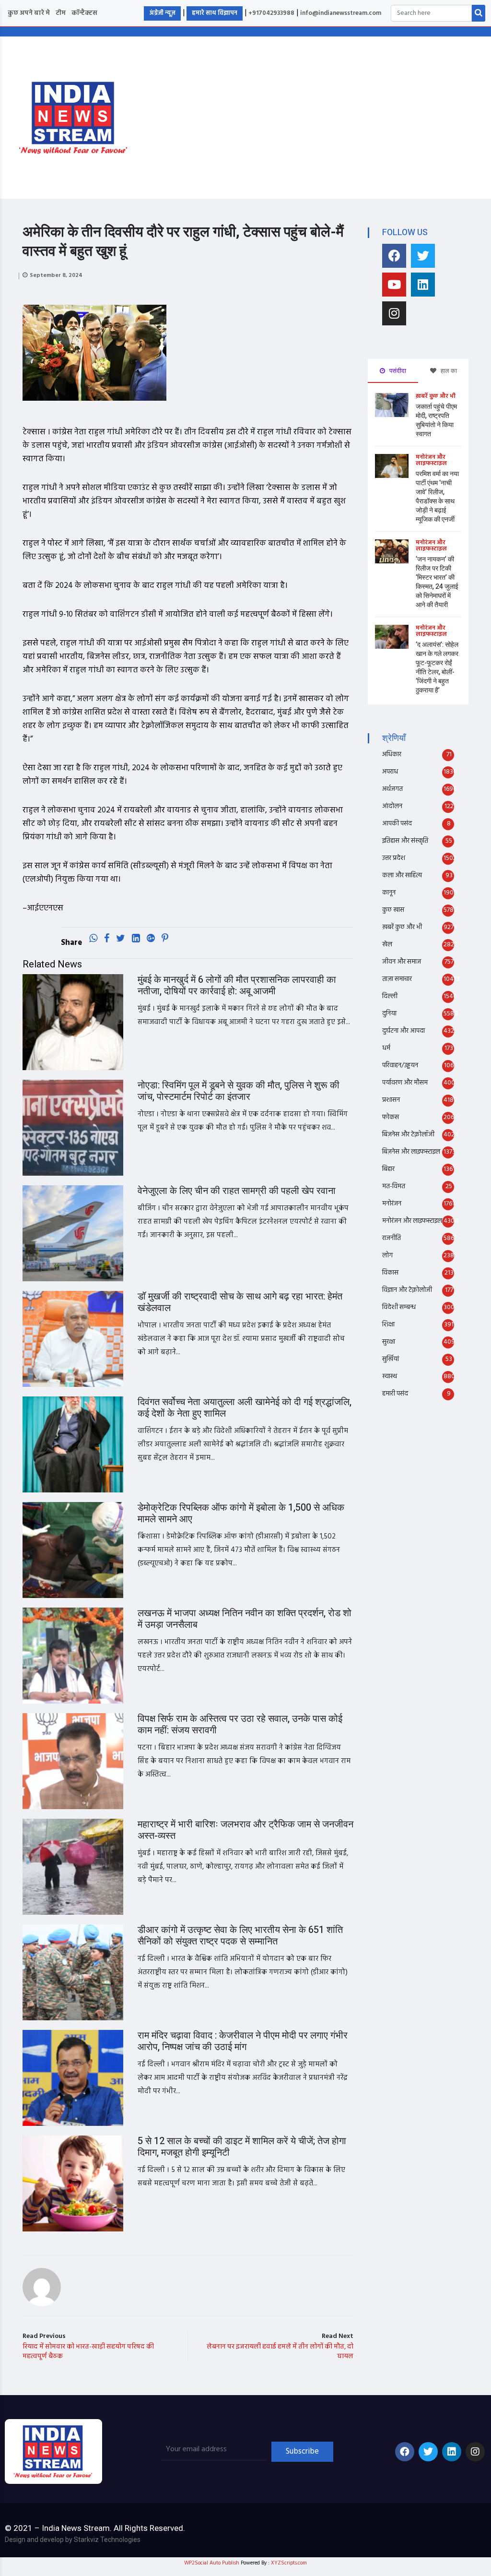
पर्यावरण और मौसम (405, 1083)
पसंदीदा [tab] (397, 371)
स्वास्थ (390, 1377)
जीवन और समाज (402, 962)
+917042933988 (271, 13)
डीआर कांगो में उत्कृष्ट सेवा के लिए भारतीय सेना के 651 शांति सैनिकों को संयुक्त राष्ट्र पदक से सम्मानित (240, 1936)
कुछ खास (393, 910)
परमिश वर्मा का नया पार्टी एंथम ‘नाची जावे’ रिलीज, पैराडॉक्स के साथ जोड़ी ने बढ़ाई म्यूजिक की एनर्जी (437, 497)
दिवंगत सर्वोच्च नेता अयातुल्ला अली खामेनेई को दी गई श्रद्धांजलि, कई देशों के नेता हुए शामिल (245, 1408)
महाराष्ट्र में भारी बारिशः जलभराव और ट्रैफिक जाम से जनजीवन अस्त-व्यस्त (245, 1830)
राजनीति (392, 1238)
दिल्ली (390, 996)
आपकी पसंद (397, 824)
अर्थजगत (392, 789)
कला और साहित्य (402, 876)
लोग (387, 1256)
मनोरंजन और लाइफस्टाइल (431, 460)
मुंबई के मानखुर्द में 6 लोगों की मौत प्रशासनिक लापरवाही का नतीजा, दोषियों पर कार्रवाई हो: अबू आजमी (237, 985)
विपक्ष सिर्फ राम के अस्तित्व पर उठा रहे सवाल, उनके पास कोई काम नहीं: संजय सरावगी (240, 1724)
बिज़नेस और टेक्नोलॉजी (408, 1135)
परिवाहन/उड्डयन (400, 1066)
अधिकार (392, 755)
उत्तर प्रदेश (394, 858)
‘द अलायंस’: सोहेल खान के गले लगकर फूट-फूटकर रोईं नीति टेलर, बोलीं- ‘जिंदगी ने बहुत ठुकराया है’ (437, 668)
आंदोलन (392, 806)
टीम (61, 13)
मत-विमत (394, 1187)
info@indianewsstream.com (341, 13)
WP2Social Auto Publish (212, 2563)
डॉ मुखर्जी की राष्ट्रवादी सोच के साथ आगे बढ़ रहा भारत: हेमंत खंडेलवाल (240, 1302)
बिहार (388, 1169)
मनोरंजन (392, 1204)
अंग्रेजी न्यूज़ (162, 13)
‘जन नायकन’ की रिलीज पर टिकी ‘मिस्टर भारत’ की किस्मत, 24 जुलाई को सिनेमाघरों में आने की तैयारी (437, 582)
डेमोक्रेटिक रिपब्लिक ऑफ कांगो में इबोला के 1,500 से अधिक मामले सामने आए (241, 1513)
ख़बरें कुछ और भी (436, 396)
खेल (387, 945)
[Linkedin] (423, 285)
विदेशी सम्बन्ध (399, 1307)
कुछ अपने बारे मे (29, 13)
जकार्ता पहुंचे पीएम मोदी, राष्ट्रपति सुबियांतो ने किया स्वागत (436, 420)
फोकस (391, 1117)
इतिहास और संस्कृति (405, 841)
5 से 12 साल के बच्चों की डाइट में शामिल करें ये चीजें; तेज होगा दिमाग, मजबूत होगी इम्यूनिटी (242, 2147)
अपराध (390, 772)
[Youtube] (394, 285)
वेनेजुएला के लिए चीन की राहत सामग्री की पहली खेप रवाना (237, 1191)
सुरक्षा (389, 1342)
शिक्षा (388, 1325)
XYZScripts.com (289, 2563)
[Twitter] (423, 256)
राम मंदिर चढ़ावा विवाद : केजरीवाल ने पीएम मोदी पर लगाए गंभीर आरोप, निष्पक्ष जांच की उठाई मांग (243, 2041)
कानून (389, 893)
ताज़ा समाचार (397, 979)
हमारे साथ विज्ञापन (215, 13)
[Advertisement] (321, 116)
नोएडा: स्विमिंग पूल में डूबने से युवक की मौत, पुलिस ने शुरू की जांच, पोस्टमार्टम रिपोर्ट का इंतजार (239, 1091)
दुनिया (389, 1014)
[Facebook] (394, 256)
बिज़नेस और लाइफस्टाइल (411, 1152)
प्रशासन (391, 1100)
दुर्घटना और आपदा (403, 1031)
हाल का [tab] (448, 371)
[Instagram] (394, 313)
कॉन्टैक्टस (84, 13)
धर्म (386, 1048)
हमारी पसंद (395, 1394)
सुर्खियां (391, 1359)
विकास (390, 1273)
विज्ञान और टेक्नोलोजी (407, 1290)
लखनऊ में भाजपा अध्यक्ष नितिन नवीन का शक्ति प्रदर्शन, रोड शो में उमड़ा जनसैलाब (245, 1619)
